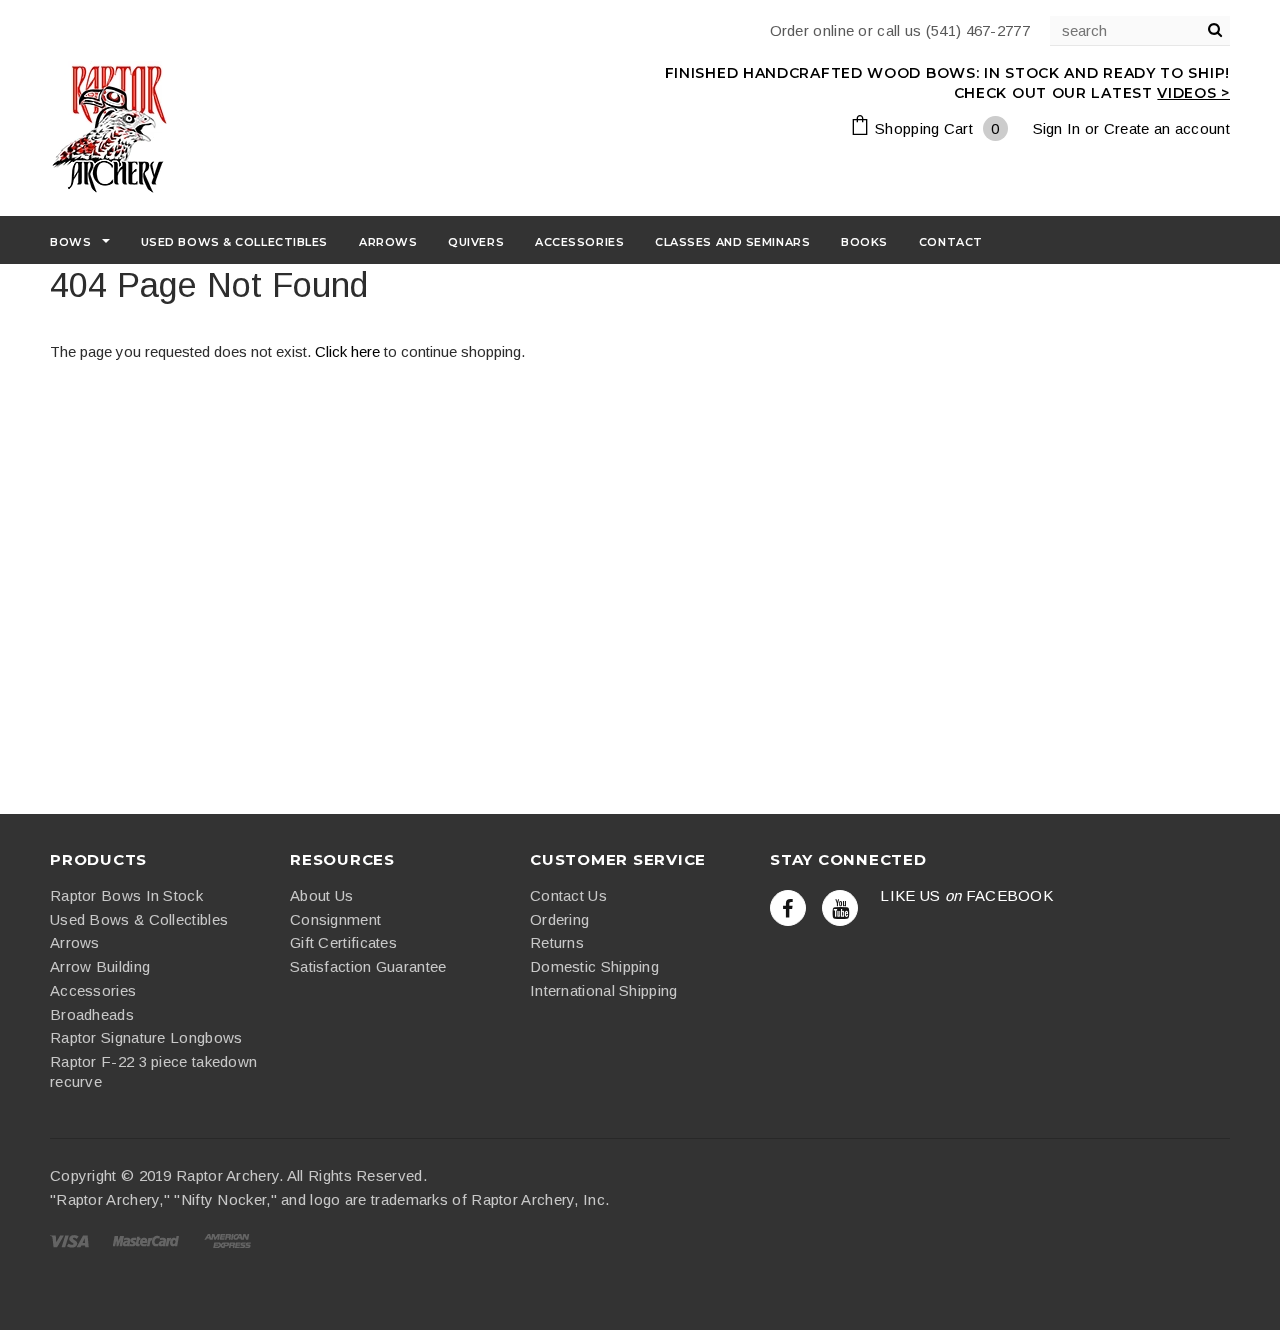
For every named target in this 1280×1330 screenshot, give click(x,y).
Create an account (1167, 128)
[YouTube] (840, 908)
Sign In (1057, 128)
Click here (349, 351)
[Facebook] (788, 908)
